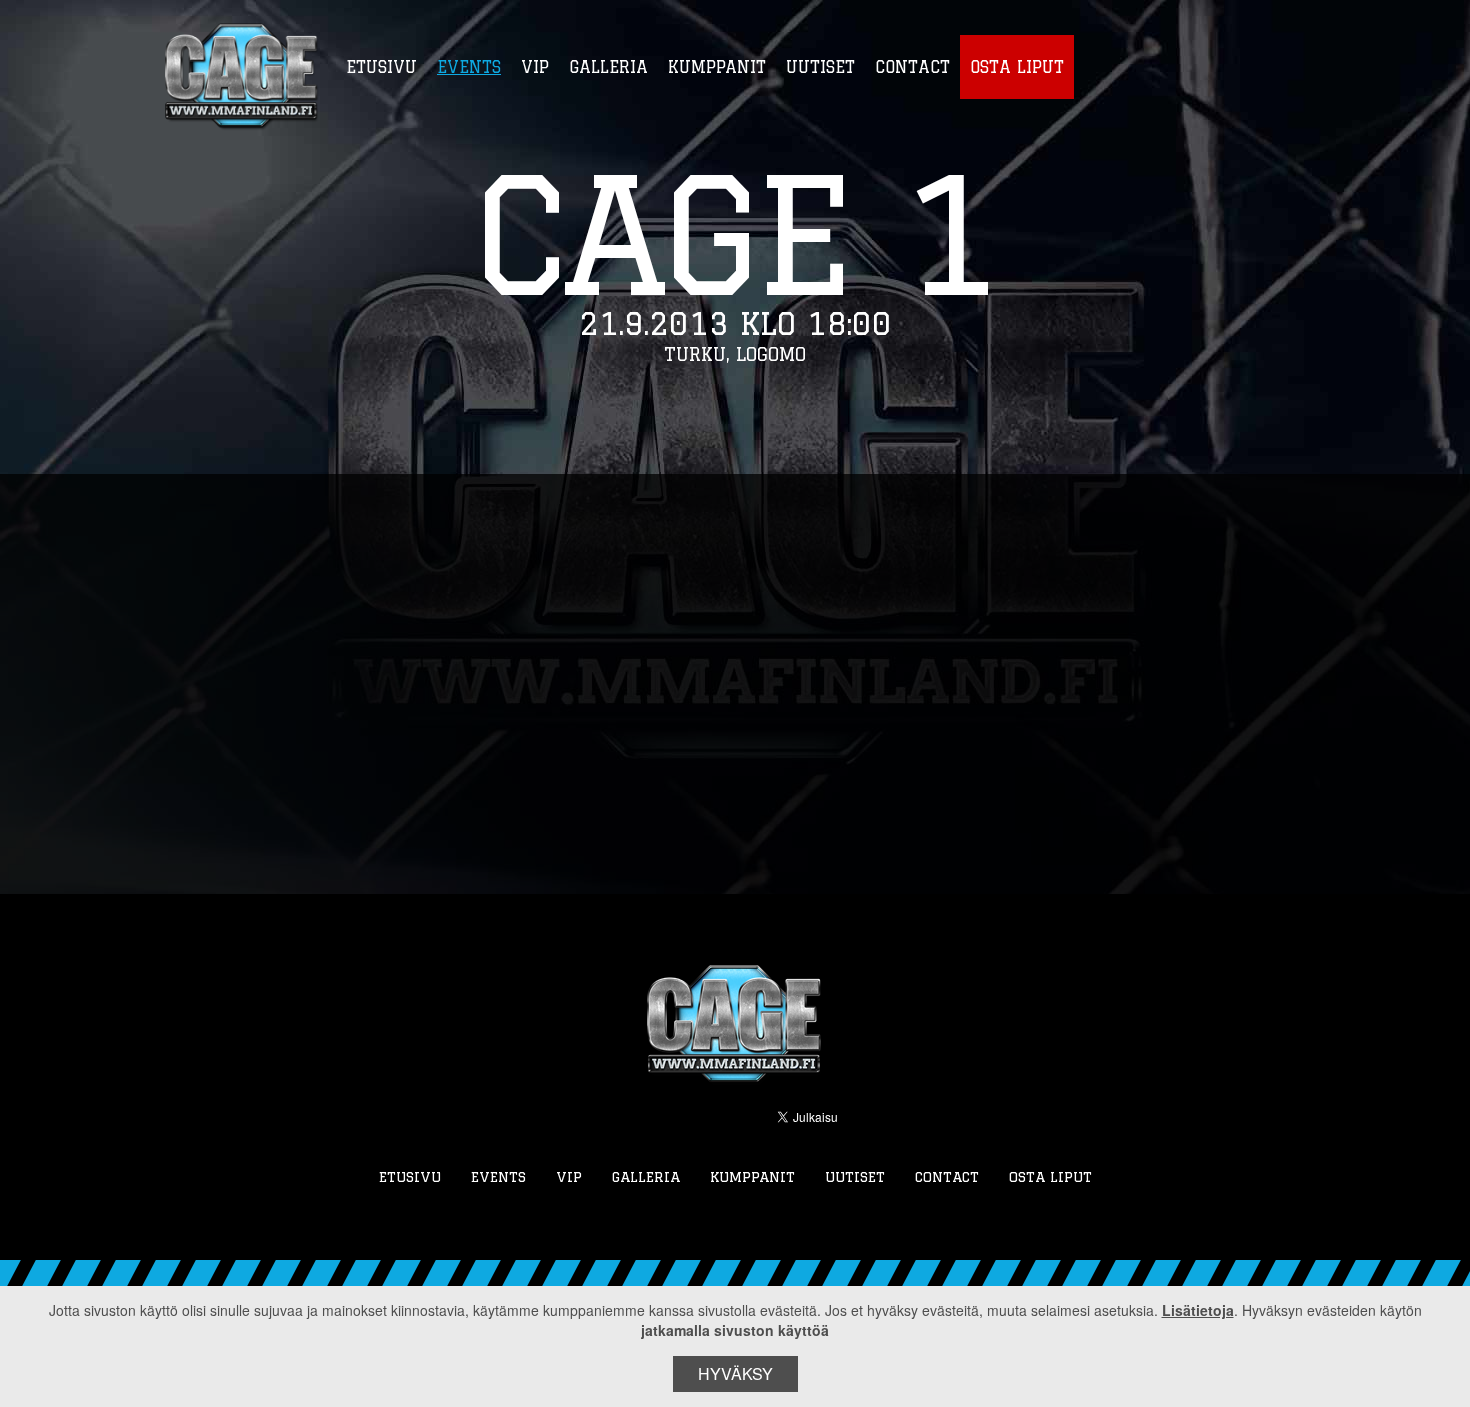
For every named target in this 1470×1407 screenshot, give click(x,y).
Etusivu (410, 1177)
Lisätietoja (1198, 1310)
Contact (947, 1177)
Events (498, 1177)
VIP (569, 1177)
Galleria (646, 1177)
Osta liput (1050, 1177)
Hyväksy (735, 1373)
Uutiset (855, 1177)
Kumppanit (752, 1177)
